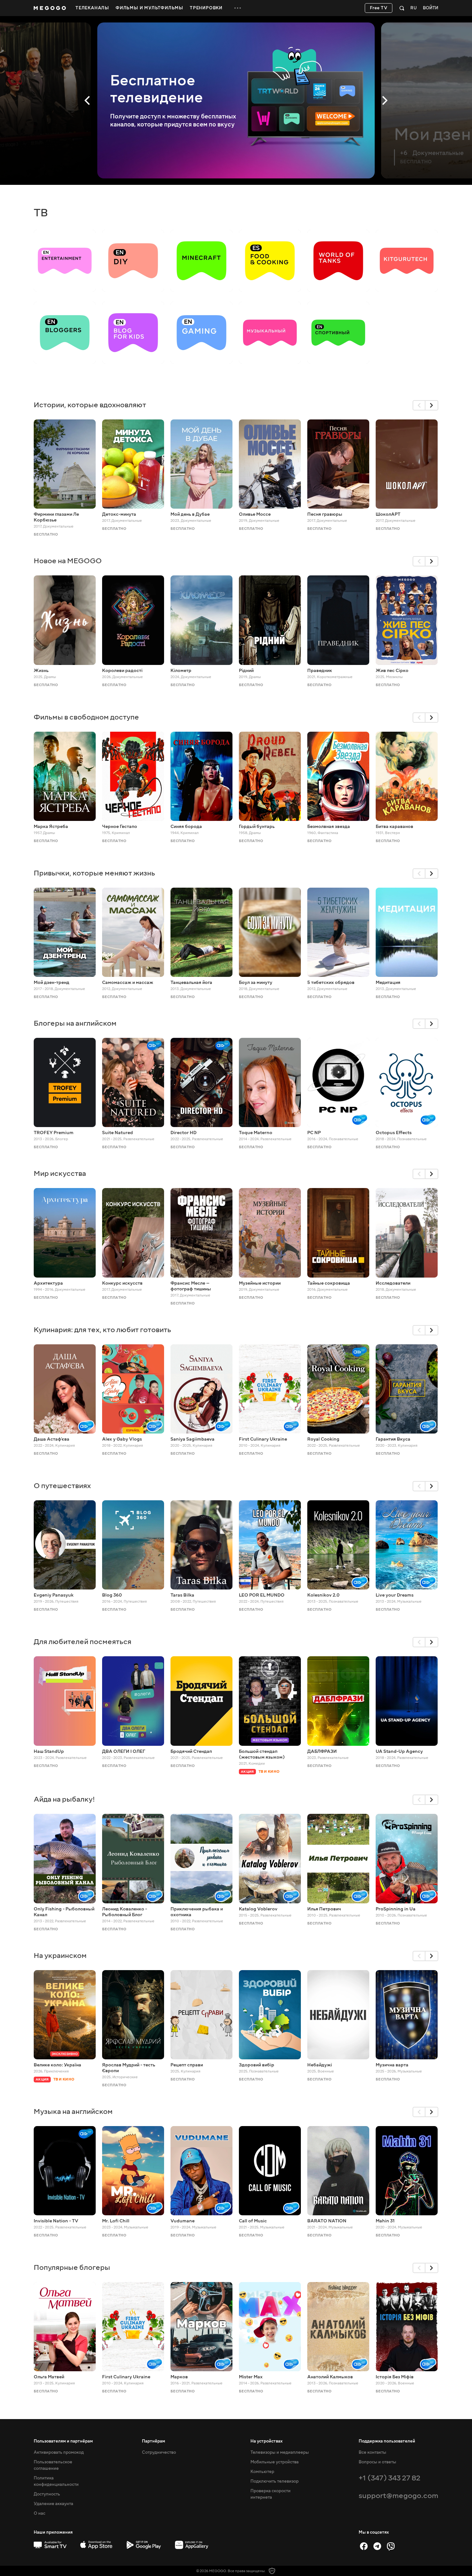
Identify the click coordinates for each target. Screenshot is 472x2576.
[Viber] (391, 2546)
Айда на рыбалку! (64, 1799)
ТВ (41, 213)
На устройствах (267, 2441)
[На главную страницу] (50, 8)
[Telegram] (377, 2546)
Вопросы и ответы (377, 2462)
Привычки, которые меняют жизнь (94, 873)
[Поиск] (402, 8)
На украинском (60, 1956)
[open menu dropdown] (238, 8)
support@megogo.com (398, 2496)
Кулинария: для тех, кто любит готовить (102, 1330)
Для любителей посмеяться (83, 1642)
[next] (432, 405)
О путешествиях (62, 1486)
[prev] (419, 405)
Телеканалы (92, 8)
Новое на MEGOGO (68, 561)
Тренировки (206, 8)
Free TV (379, 8)
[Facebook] (364, 2546)
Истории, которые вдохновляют (90, 405)
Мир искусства (60, 1173)
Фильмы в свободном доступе (86, 717)
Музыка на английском (73, 2111)
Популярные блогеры (72, 2267)
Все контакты (372, 2452)
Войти (431, 8)
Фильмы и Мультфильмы (149, 8)
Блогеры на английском (75, 1023)
